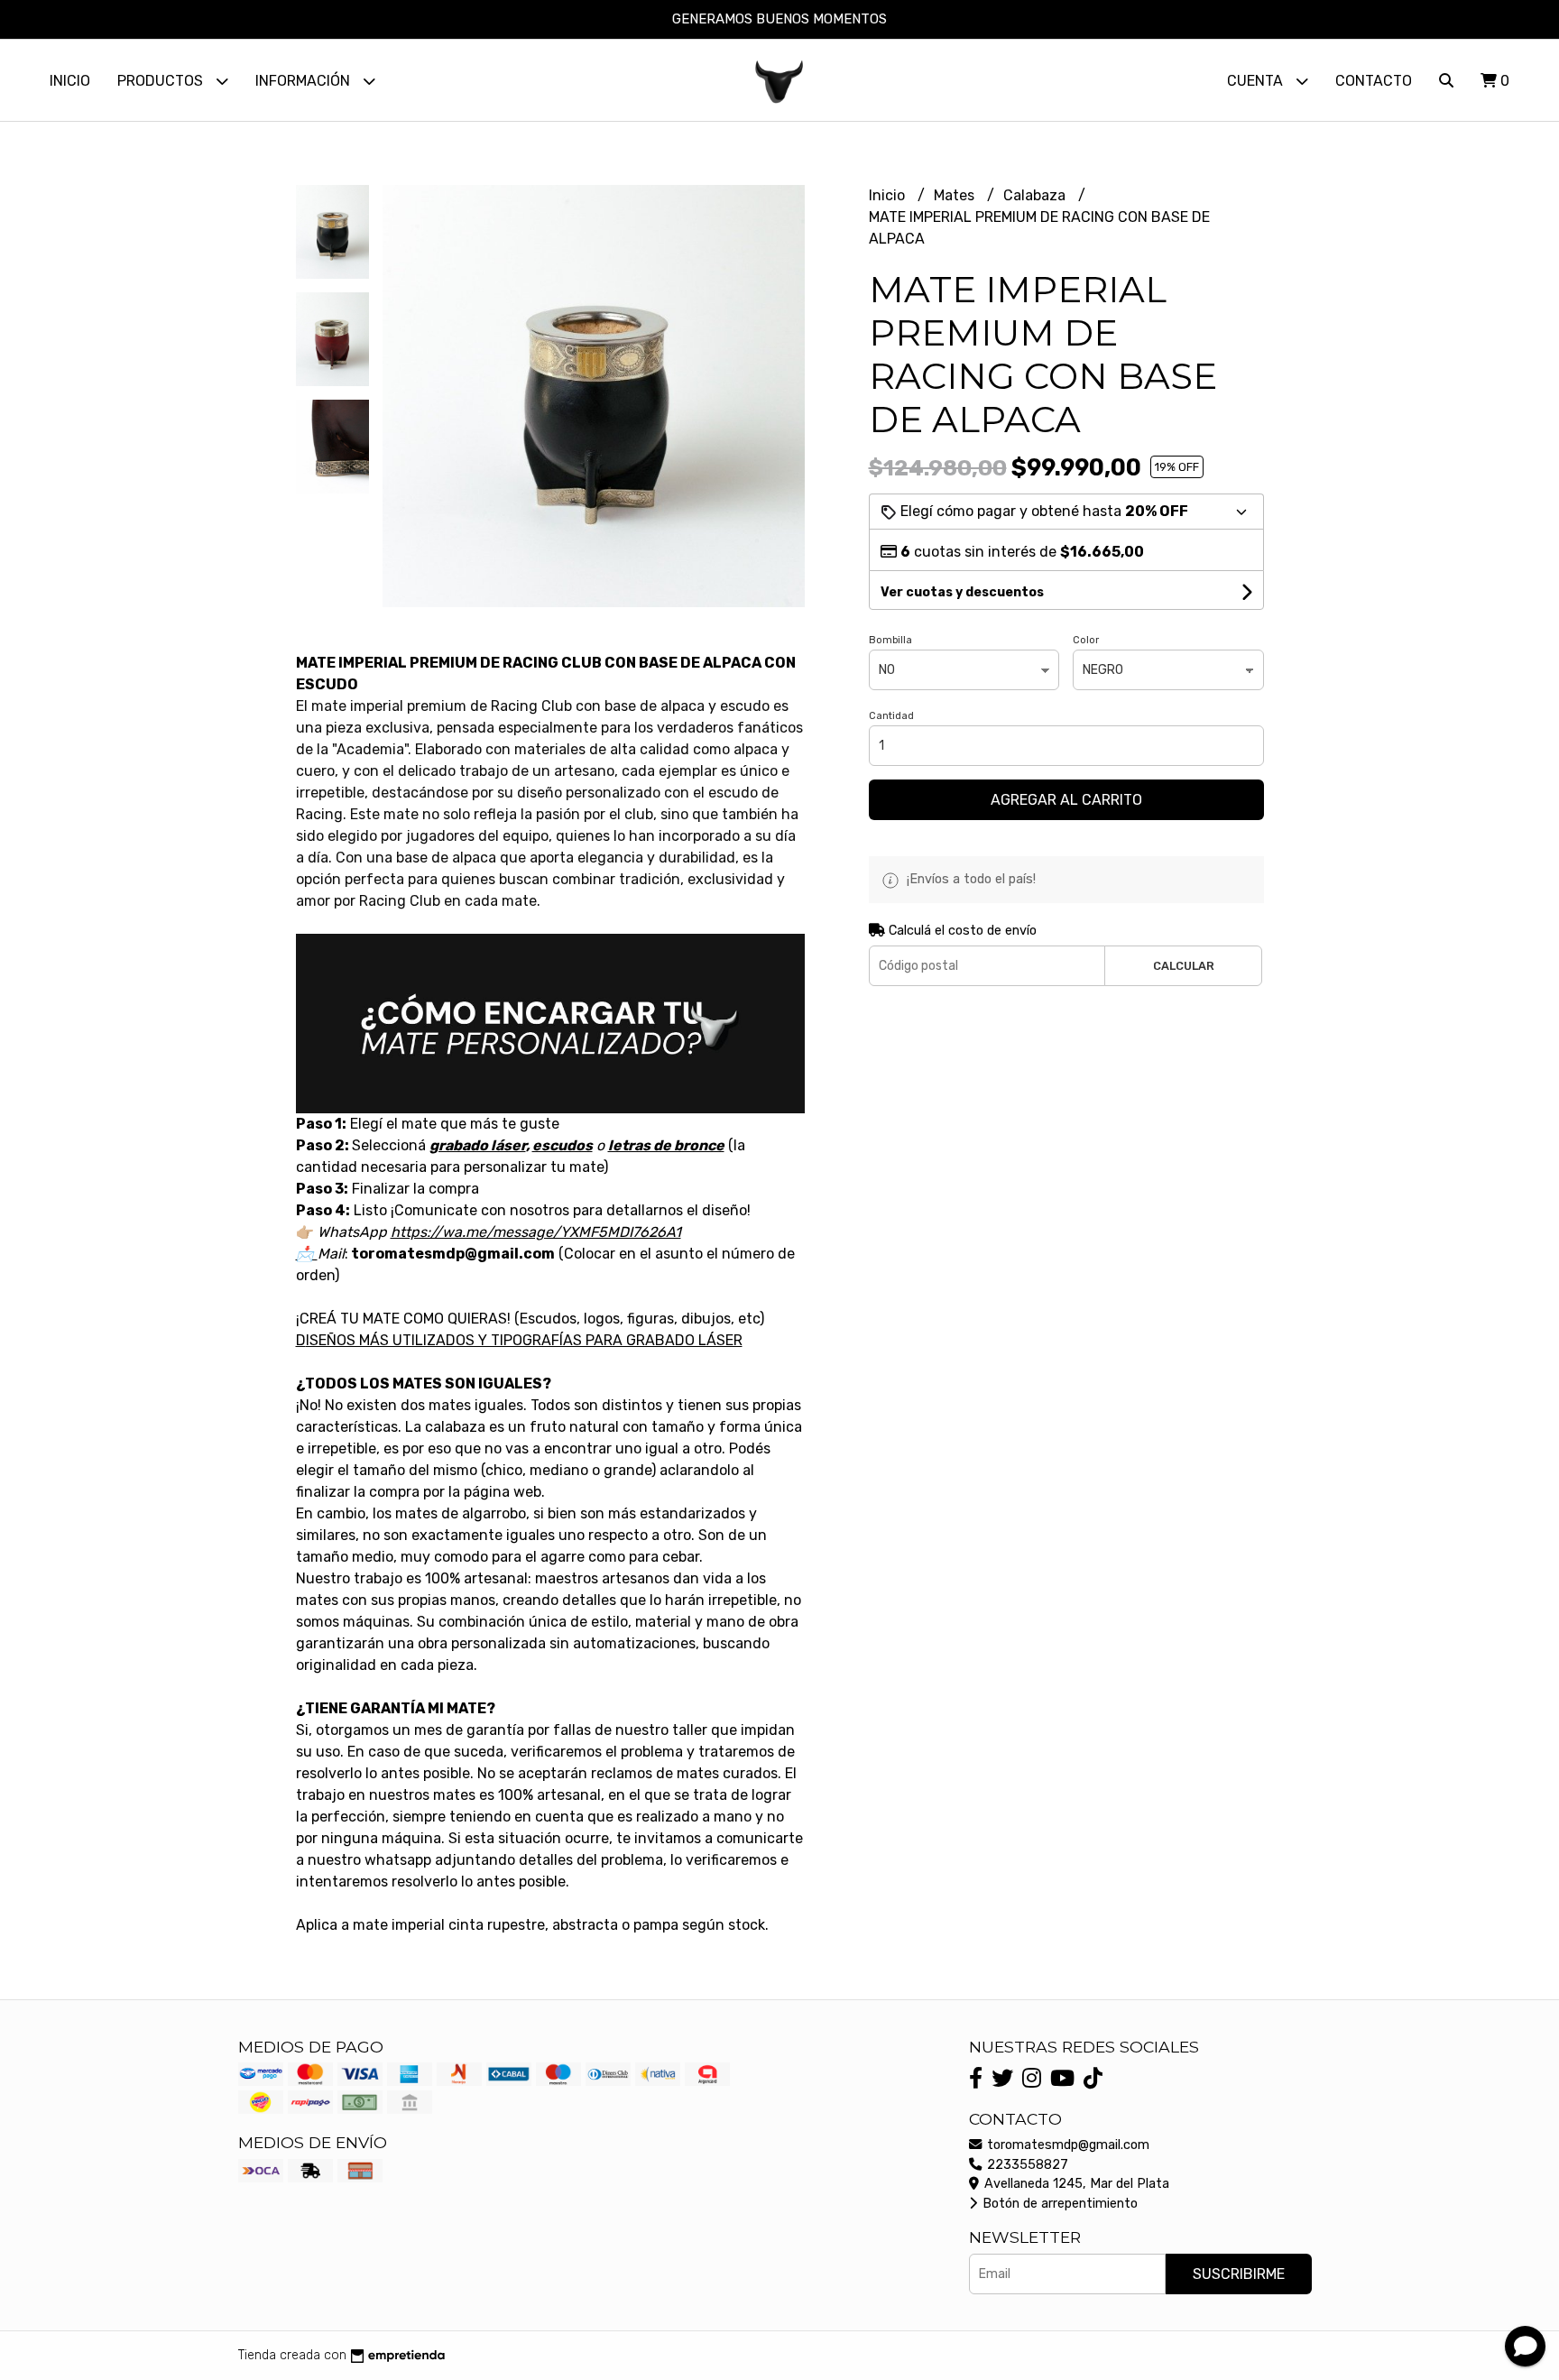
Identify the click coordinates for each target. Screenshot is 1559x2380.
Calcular (1184, 966)
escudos (563, 1145)
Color (1086, 640)
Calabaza (1036, 195)
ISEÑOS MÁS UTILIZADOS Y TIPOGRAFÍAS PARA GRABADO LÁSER (524, 1340)
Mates (956, 195)
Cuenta (1257, 81)
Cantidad (891, 716)
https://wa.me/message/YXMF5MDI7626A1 (536, 1232)
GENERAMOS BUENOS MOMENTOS (779, 19)
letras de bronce (666, 1145)
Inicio (70, 81)
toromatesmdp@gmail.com (1066, 2145)
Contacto (1374, 81)
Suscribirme (1239, 2274)
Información (304, 81)
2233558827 (1026, 2165)
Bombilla (890, 640)
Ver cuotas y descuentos (962, 592)
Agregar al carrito (1066, 800)
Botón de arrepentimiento (1058, 2204)
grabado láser (478, 1145)
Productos (162, 81)
